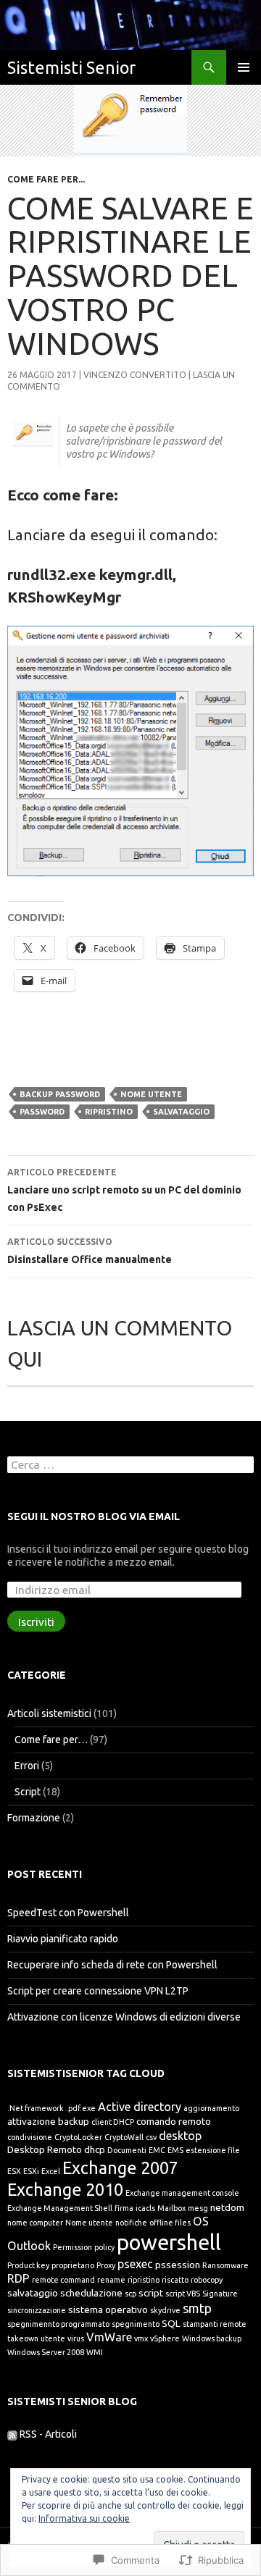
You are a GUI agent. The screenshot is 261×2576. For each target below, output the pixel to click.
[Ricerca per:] (130, 1465)
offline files (170, 2223)
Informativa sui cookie (84, 2518)
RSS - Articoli (48, 2434)
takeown (23, 2338)
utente (53, 2338)
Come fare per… (51, 1740)
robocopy (207, 2280)
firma (124, 2208)
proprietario (73, 2265)
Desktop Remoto (45, 2149)
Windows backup (212, 2338)
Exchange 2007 (120, 2168)
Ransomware (225, 2265)
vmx (141, 2338)
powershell (169, 2243)
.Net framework (36, 2108)
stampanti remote (215, 2324)
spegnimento (136, 2324)
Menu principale (244, 67)
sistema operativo (108, 2309)
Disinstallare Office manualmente (90, 1251)
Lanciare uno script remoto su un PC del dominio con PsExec (124, 1190)
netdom (227, 2207)
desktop (180, 2136)
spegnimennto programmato (58, 2324)
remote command (63, 2280)
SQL (171, 2323)
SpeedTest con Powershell (68, 1913)
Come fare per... (46, 179)
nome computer (35, 2223)
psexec (135, 2264)
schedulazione (91, 2293)
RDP (18, 2278)
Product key (28, 2265)
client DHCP (113, 2122)
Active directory (140, 2107)
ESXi (31, 2171)
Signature (220, 2294)
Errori (27, 1766)
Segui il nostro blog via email (94, 1516)
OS (201, 2221)
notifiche (131, 2223)
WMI (95, 2352)
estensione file (213, 2150)
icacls (145, 2208)
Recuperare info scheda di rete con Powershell (112, 1965)
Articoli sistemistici (49, 1713)
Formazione (34, 1818)
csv (151, 2137)
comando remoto (174, 2121)
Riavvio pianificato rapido (63, 1939)
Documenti (127, 2150)
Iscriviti (36, 1621)
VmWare (109, 2337)
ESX (14, 2171)
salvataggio (181, 1112)
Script (28, 1792)
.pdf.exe (81, 2108)
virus (76, 2338)
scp (130, 2294)
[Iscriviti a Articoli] (12, 2434)
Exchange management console (182, 2193)
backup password (60, 1094)
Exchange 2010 (65, 2189)
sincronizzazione (37, 2310)
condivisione (30, 2137)
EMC (157, 2150)
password (42, 1112)
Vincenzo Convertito (135, 375)
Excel (51, 2171)
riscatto (175, 2280)
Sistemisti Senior (71, 67)
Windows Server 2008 (46, 2352)
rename (111, 2280)
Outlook (29, 2246)
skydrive (165, 2310)
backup (74, 2121)
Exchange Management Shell (60, 2208)
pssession (178, 2265)
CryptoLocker (78, 2137)
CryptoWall (124, 2137)
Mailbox (171, 2208)
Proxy (106, 2265)
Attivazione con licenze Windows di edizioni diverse (124, 2017)
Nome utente (151, 1094)
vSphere (165, 2338)
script (151, 2293)
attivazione (32, 2121)
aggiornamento (211, 2108)
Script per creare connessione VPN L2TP (98, 1991)
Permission (72, 2247)
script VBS (183, 2294)
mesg (198, 2208)
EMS (175, 2150)
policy (104, 2247)
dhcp (95, 2149)
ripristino (109, 1112)
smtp (197, 2308)
